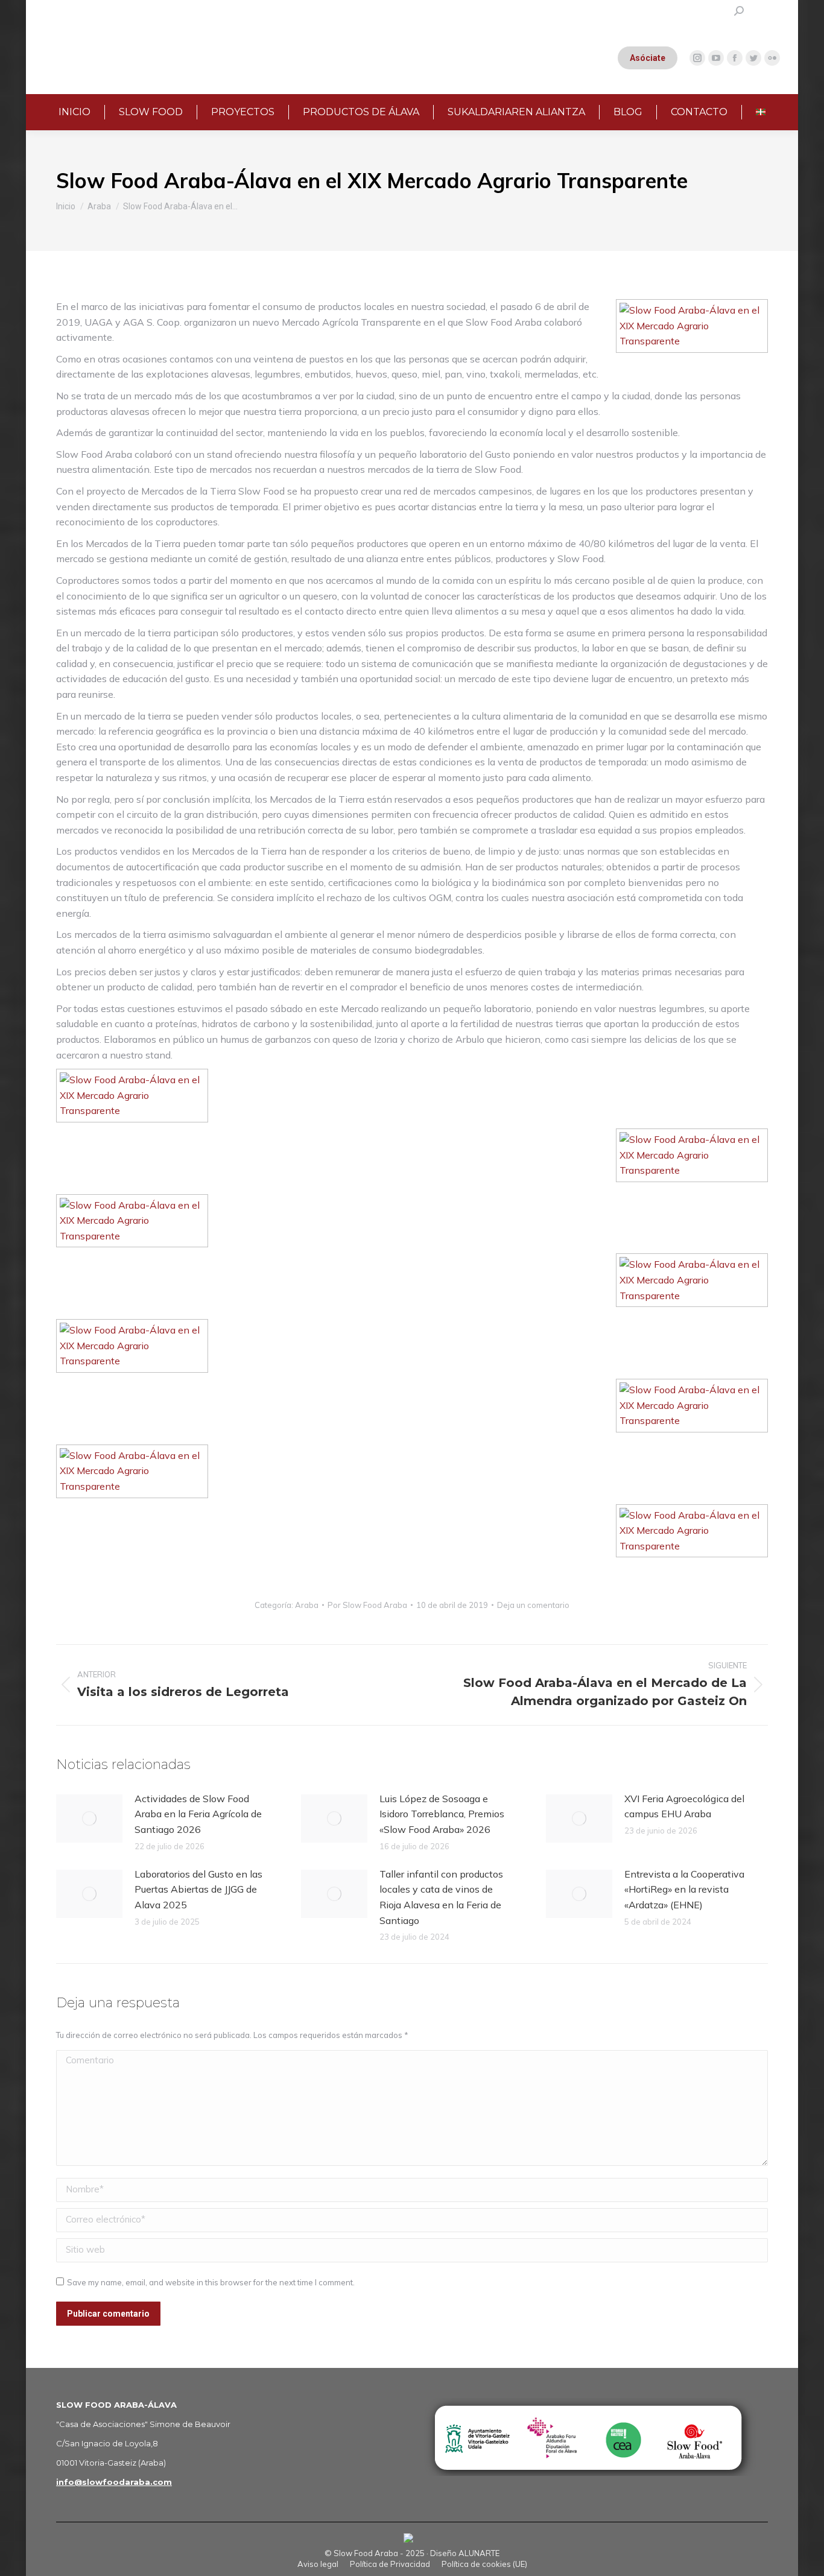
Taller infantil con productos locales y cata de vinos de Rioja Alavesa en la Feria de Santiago (441, 1897)
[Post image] (89, 1818)
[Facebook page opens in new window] (735, 58)
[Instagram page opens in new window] (697, 58)
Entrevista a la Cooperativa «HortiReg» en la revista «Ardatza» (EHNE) (684, 1889)
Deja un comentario (533, 1605)
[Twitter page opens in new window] (753, 58)
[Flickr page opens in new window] (772, 58)
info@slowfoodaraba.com (114, 2482)
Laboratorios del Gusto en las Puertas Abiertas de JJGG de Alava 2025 (198, 1889)
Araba (307, 1605)
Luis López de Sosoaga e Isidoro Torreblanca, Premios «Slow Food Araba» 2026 (442, 1814)
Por (367, 1605)
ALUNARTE (479, 2553)
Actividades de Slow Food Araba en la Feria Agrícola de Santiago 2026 (198, 1814)
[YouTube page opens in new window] (716, 58)
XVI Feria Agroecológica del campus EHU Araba (684, 1806)
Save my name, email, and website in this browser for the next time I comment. (211, 2282)
